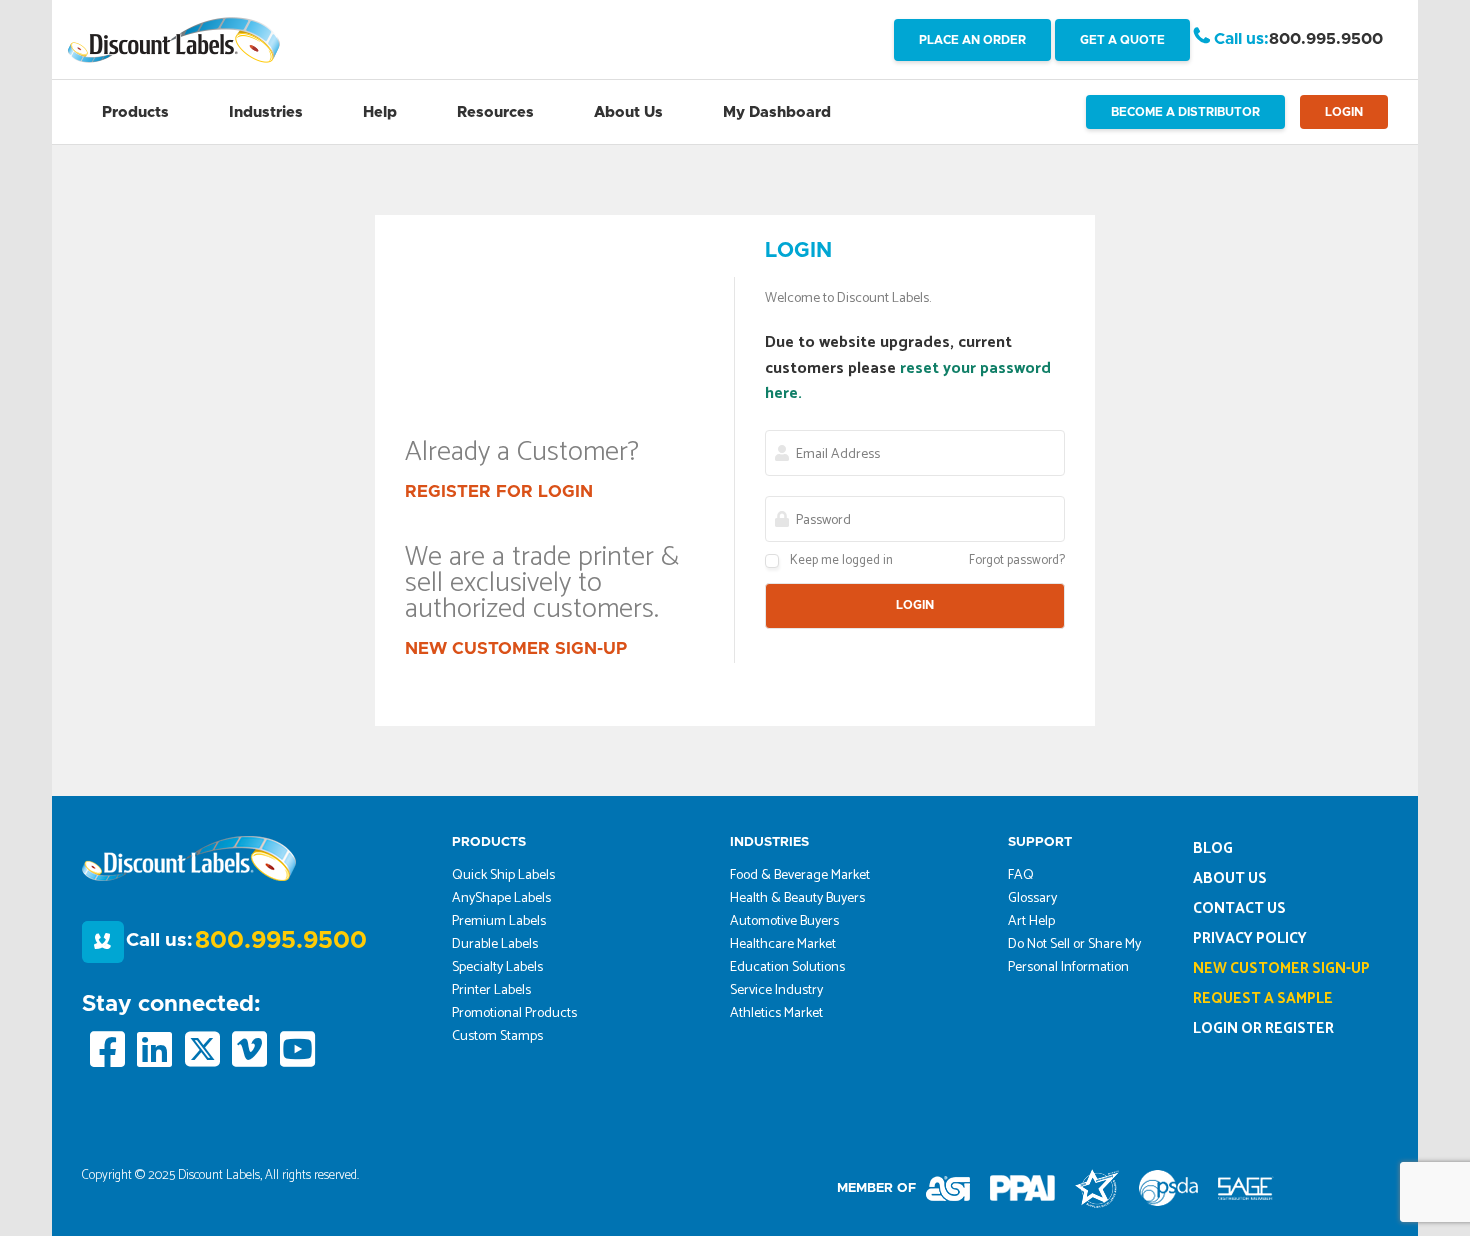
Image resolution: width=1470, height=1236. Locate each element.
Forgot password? (1017, 560)
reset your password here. (908, 381)
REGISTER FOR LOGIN (499, 491)
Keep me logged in (841, 560)
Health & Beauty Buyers (797, 898)
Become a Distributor (1185, 112)
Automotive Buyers (784, 921)
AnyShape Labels (501, 898)
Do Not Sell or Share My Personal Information (1074, 956)
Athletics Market (776, 1013)
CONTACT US (1239, 908)
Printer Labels (491, 990)
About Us (628, 112)
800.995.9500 (1326, 39)
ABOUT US (1230, 878)
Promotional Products (514, 1013)
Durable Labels (495, 944)
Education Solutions (787, 967)
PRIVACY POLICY (1250, 938)
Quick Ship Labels (503, 875)
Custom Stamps (497, 1036)
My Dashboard (777, 112)
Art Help (1031, 921)
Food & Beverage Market (800, 875)
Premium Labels (499, 921)
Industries (266, 112)
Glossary (1032, 898)
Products (135, 112)
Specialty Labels (497, 967)
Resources (495, 112)
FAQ (1021, 875)
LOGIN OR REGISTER (1263, 1028)
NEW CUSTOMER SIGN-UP (516, 648)
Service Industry (776, 990)
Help (380, 112)
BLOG (1213, 848)
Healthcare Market (783, 944)
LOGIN (1344, 112)
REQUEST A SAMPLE (1263, 998)
